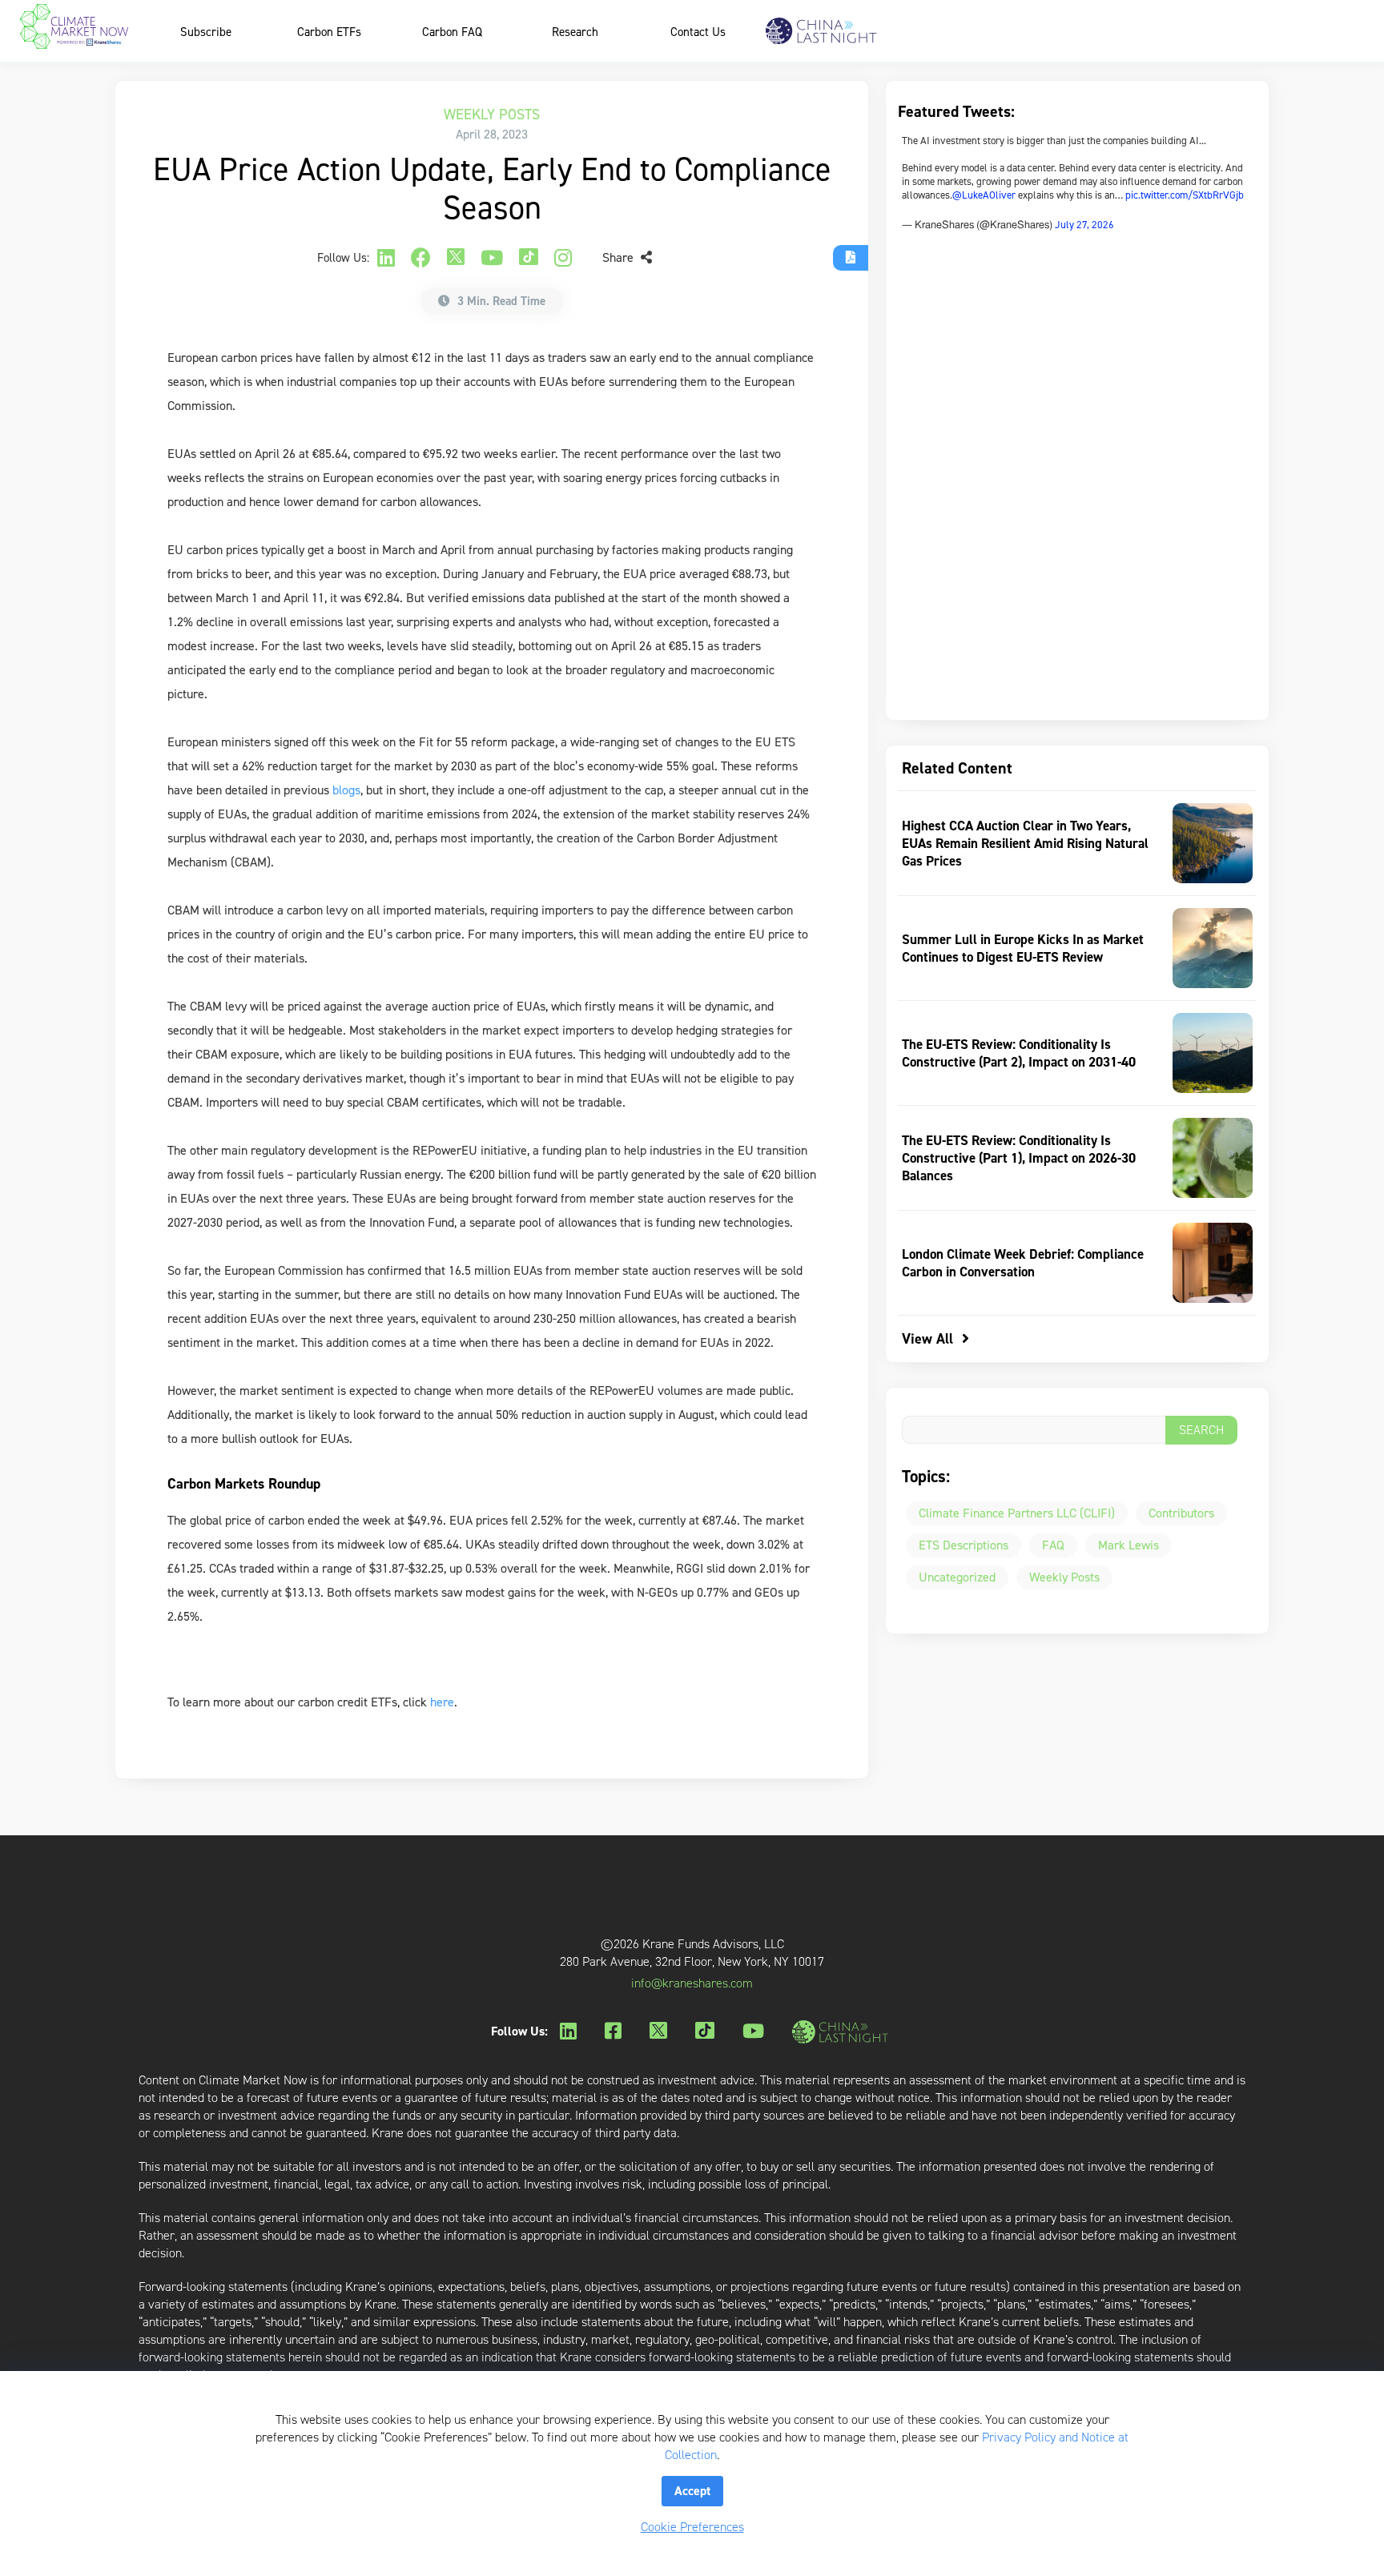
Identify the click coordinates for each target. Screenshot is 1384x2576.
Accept (692, 2491)
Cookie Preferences (692, 2527)
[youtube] (492, 258)
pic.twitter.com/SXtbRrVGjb (1185, 195)
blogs (346, 790)
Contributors (1181, 1513)
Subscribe (206, 32)
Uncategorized (957, 1577)
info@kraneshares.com (692, 1983)
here (442, 1702)
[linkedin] (386, 258)
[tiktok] (529, 258)
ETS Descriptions (964, 1545)
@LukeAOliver (984, 195)
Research (575, 32)
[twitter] (456, 258)
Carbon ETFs (329, 32)
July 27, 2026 (1084, 225)
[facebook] (421, 258)
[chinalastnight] (843, 2032)
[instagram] (563, 258)
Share (620, 257)
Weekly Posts (492, 115)
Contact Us (698, 32)
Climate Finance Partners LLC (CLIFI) (1017, 1513)
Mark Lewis (1129, 1545)
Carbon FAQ (452, 32)
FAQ (1053, 1545)
